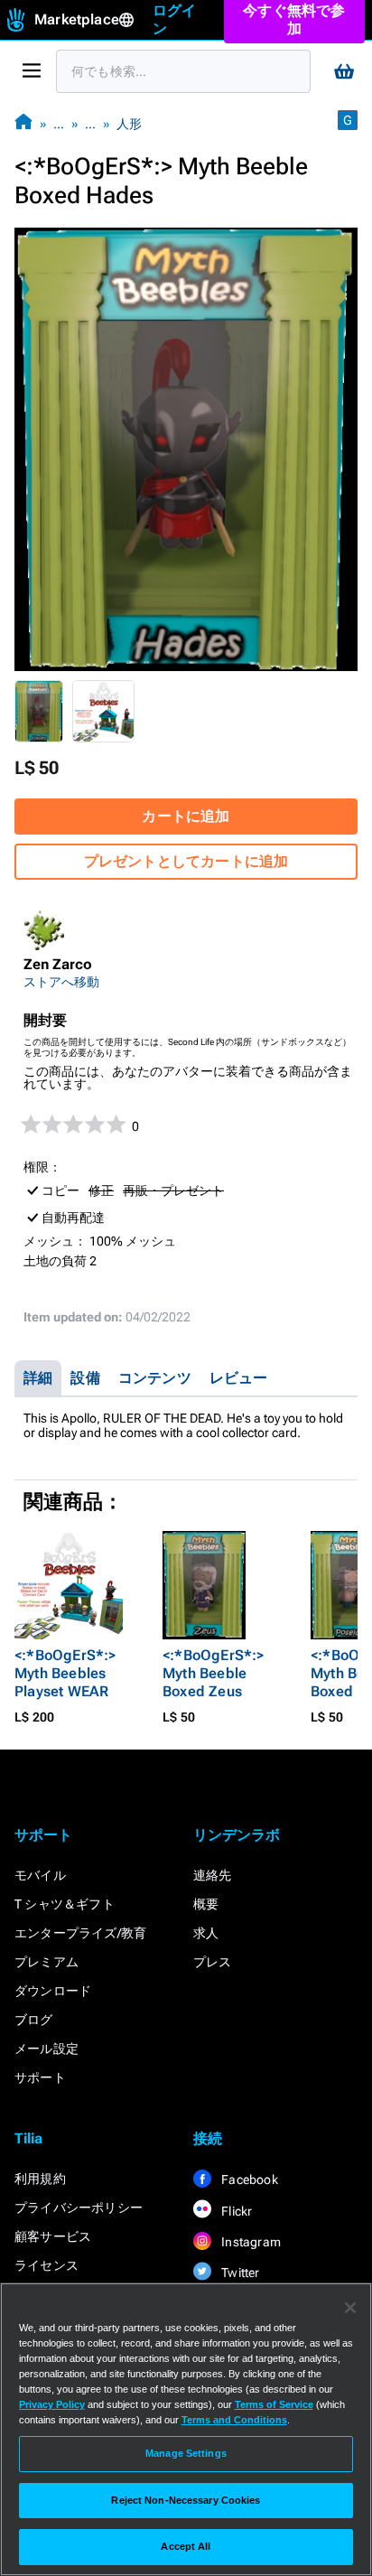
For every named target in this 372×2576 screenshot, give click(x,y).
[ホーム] (23, 123)
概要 (206, 1904)
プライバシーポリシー (79, 2207)
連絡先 (213, 1875)
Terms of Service (274, 2404)
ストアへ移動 (61, 982)
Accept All (186, 2546)
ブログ (34, 2020)
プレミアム (46, 1962)
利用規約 (40, 2179)
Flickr (235, 2211)
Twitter (239, 2273)
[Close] (350, 2308)
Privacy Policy (52, 2404)
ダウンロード (53, 1991)
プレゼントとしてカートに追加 (186, 861)
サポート (40, 2077)
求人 (206, 1933)
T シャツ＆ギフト (65, 1904)
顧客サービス (53, 2236)
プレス (213, 1962)
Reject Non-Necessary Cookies (186, 2500)
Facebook (248, 2179)
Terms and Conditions (234, 2420)
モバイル (40, 1875)
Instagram (250, 2242)
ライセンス (46, 2265)
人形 (129, 124)
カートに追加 (186, 816)
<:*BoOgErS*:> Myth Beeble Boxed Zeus (214, 1673)
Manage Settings (186, 2453)
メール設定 (46, 2049)
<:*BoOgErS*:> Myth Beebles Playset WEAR (65, 1673)
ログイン (175, 19)
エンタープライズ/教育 (80, 1933)
